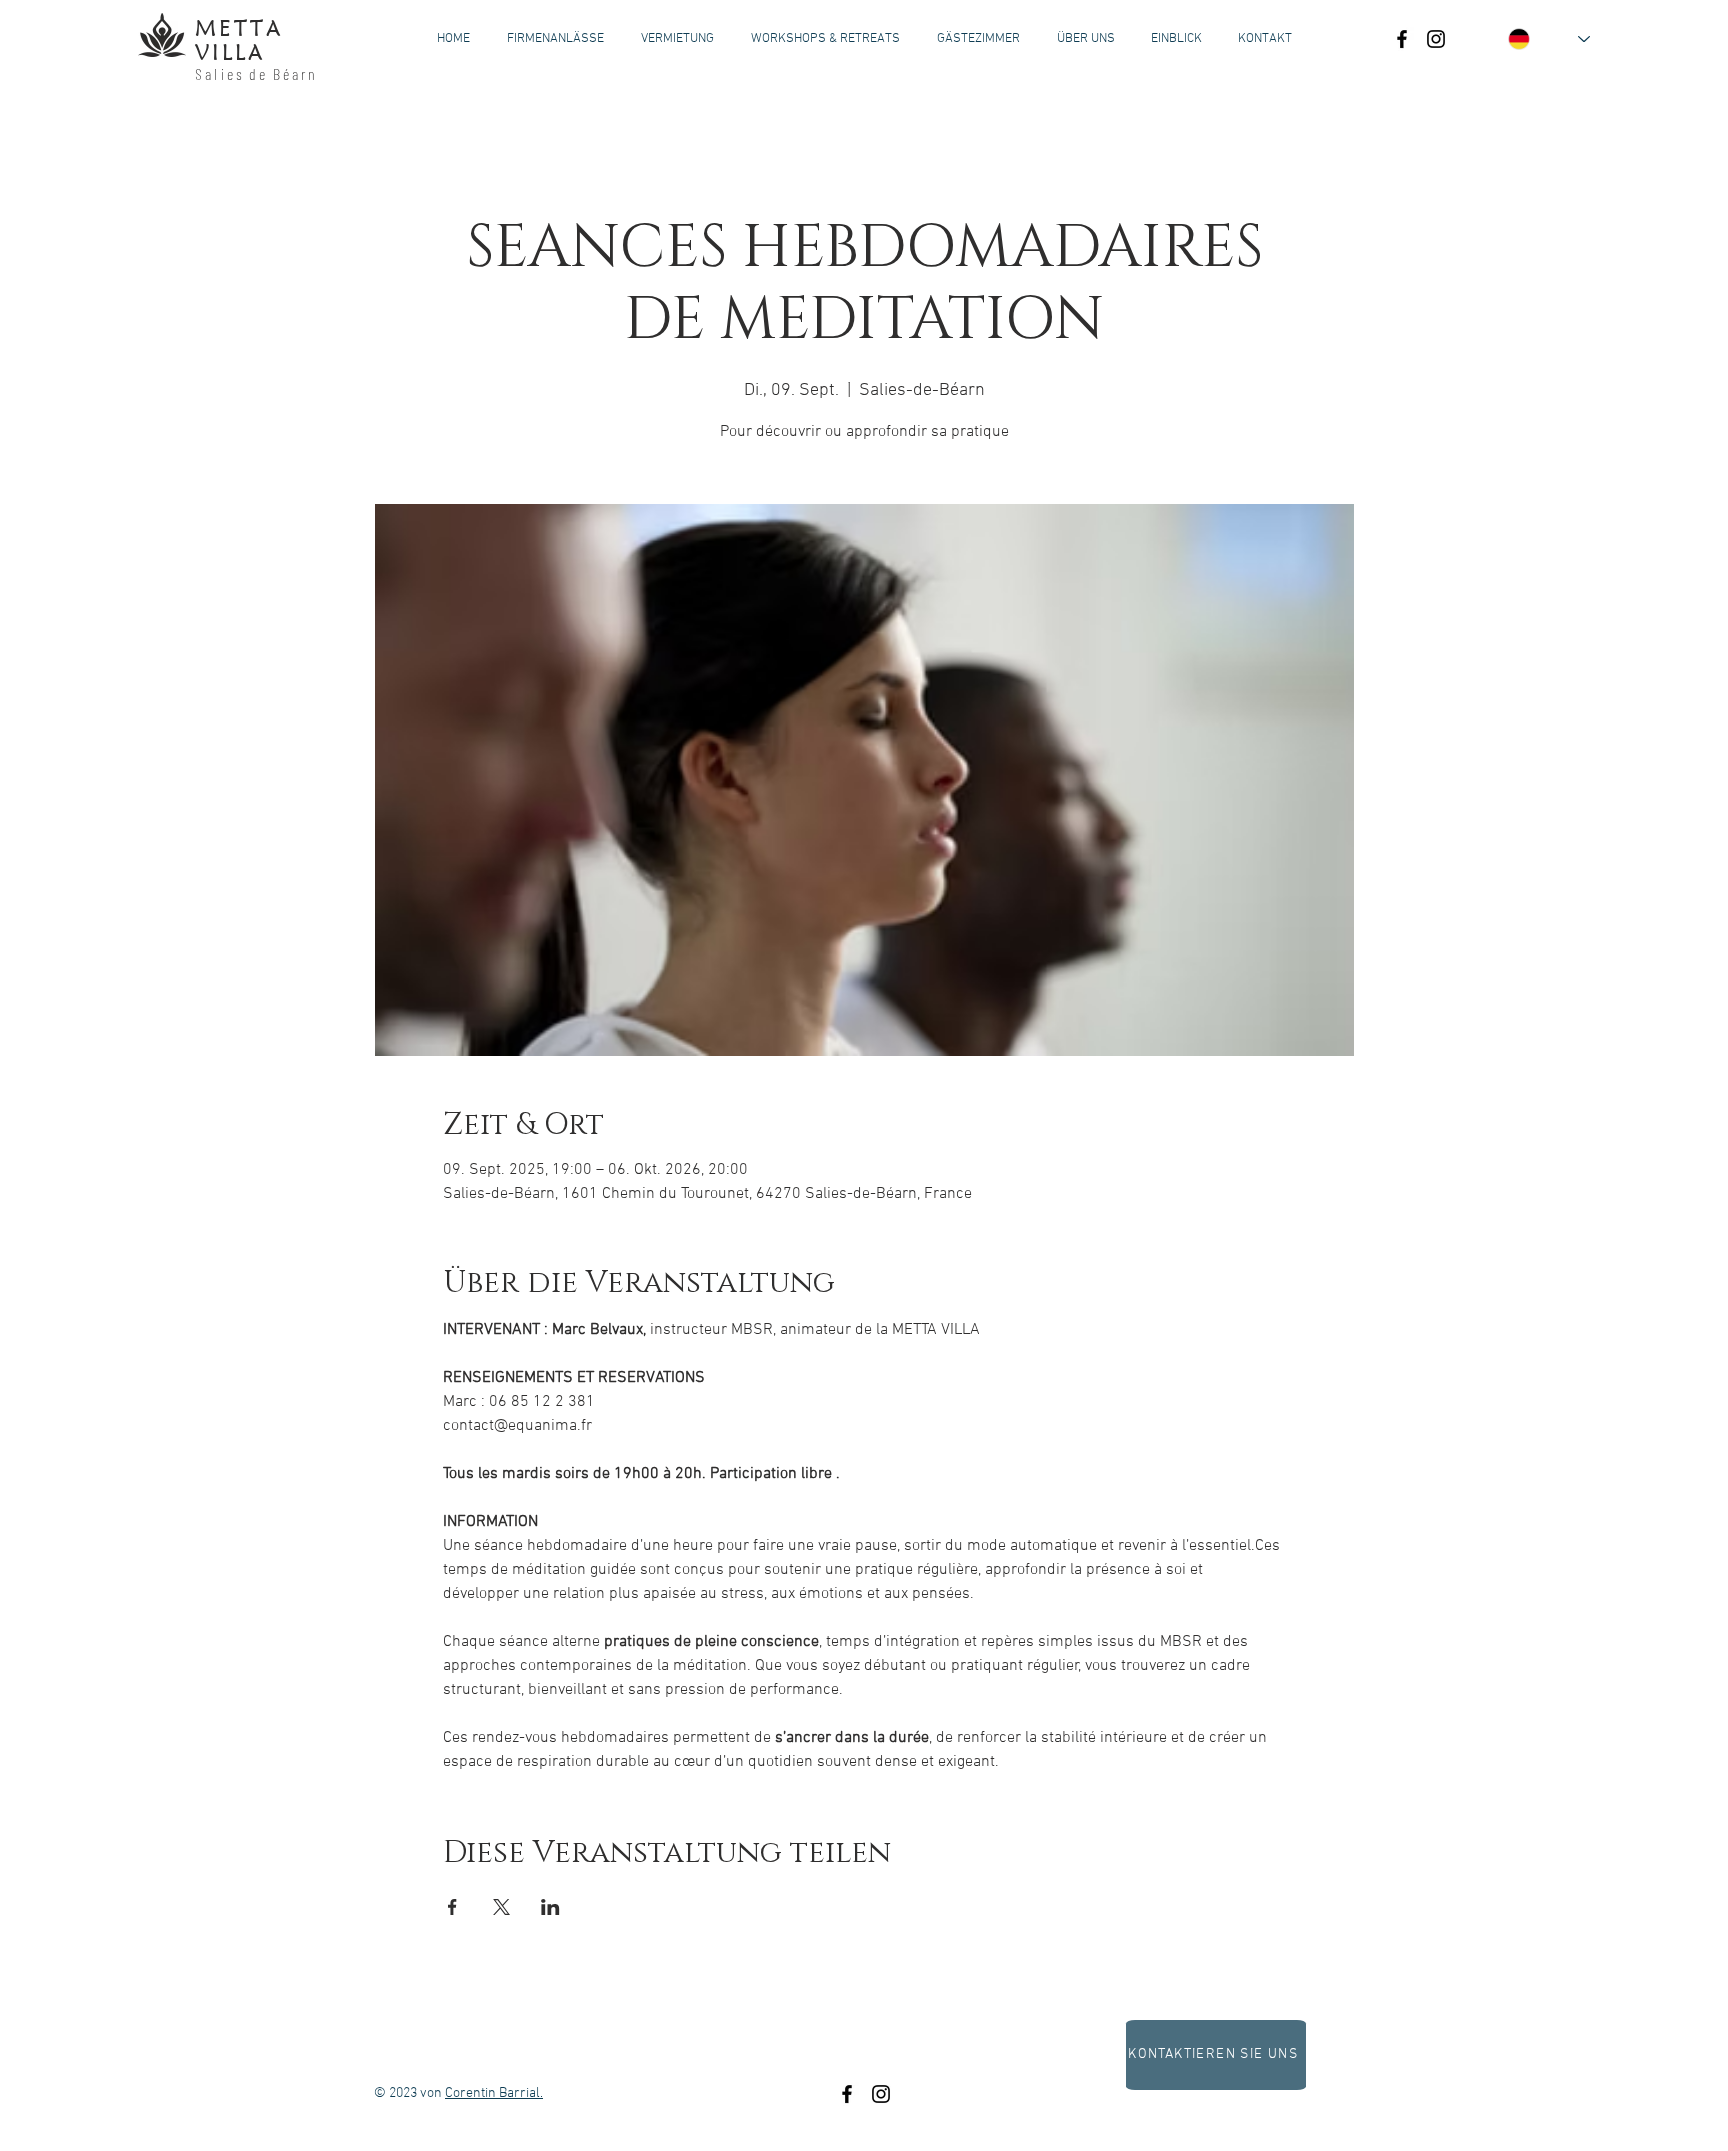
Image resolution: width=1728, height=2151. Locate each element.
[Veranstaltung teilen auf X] (501, 1907)
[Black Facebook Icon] (1402, 39)
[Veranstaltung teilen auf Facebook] (452, 1907)
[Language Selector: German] (1549, 39)
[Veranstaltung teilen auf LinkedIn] (550, 1907)
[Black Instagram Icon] (1436, 39)
